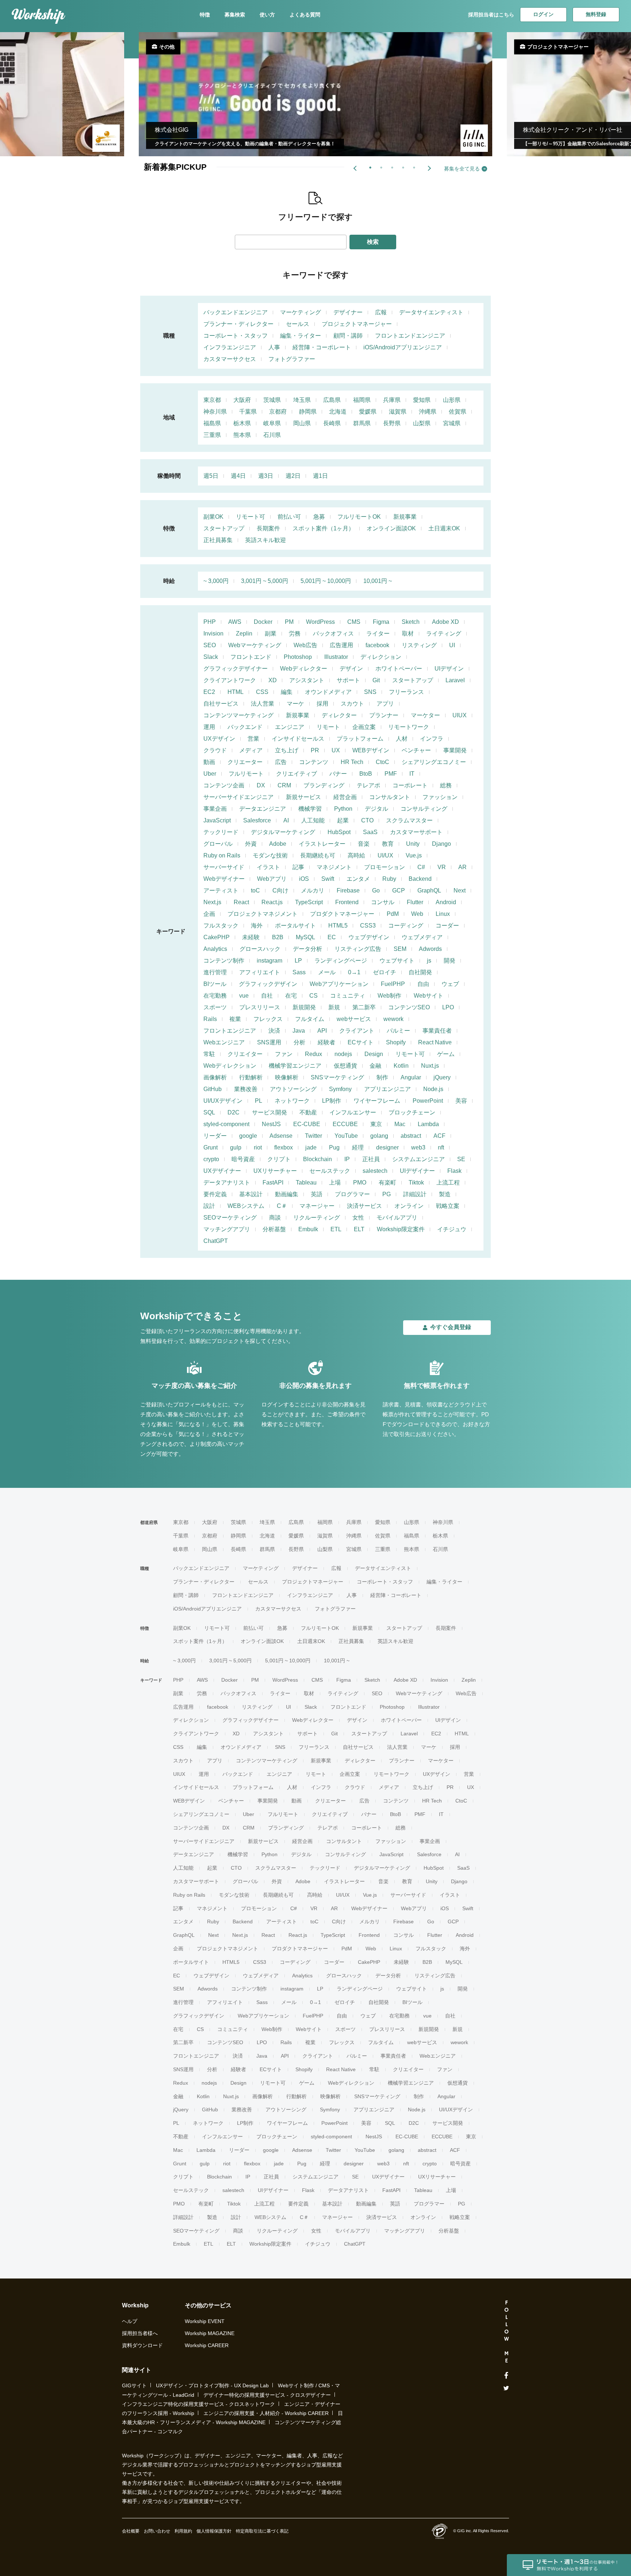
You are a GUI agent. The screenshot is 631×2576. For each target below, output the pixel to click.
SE (461, 1159)
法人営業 (263, 704)
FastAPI (273, 1183)
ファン (284, 1054)
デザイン (351, 669)
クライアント (357, 1031)
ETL (336, 1229)
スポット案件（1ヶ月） (323, 528)
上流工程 (448, 1183)
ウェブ (450, 984)
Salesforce (257, 820)
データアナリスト (227, 1183)
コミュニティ (348, 996)
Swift (328, 879)
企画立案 (364, 727)
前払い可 (289, 517)
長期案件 (268, 528)
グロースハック (260, 949)
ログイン (543, 14)
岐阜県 (272, 423)
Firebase (348, 890)
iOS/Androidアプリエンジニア (403, 347)
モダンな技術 (270, 855)
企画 (209, 914)
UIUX (460, 715)
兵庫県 (392, 400)
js (429, 961)
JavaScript (217, 820)
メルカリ (313, 890)
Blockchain (318, 1159)
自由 (423, 984)
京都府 (278, 412)
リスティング (419, 645)
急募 (319, 517)
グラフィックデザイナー (236, 669)
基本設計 (251, 1194)
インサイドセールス (298, 739)
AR (462, 867)
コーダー (447, 926)
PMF (391, 774)
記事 (298, 867)
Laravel (455, 680)
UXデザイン (219, 739)
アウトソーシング (293, 1089)
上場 (335, 1183)
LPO (448, 1007)
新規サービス (303, 797)
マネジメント (334, 867)
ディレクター (339, 715)
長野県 (392, 423)
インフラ (432, 739)
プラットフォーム (360, 739)
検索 (373, 242)
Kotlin (401, 1066)
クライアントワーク (230, 680)
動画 (209, 762)
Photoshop (298, 657)
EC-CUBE (307, 1124)
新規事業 (405, 517)
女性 (358, 1218)
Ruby (389, 879)
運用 (209, 727)
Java (299, 1031)
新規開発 (304, 1007)
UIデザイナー (417, 1171)
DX (261, 785)
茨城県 (272, 400)
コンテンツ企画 (224, 785)
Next (460, 890)
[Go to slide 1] (369, 166)
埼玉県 (302, 400)
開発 (450, 961)
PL (259, 1101)
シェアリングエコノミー (434, 762)
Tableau (306, 1183)
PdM (393, 914)
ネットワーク (292, 1101)
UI (452, 645)
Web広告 (305, 645)
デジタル (376, 809)
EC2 (209, 692)
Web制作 (389, 996)
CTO (367, 820)
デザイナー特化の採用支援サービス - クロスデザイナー (267, 2395)
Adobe (278, 844)
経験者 (326, 1042)
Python (343, 809)
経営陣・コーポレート (322, 347)
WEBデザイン (371, 750)
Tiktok (416, 1183)
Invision (213, 634)
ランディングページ (341, 961)
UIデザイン (449, 669)
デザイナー (348, 312)
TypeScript (309, 902)
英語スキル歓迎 (265, 540)
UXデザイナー (222, 1171)
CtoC (383, 762)
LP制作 (332, 1101)
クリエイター (245, 1054)
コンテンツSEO (409, 1007)
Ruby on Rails (222, 855)
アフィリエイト (260, 972)
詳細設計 (415, 1194)
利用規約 (183, 2531)
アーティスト (221, 890)
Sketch (411, 622)
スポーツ (215, 1007)
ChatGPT (216, 1241)
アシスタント (307, 680)
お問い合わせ (157, 2531)
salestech (375, 1171)
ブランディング (324, 785)
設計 (209, 1206)
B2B (278, 937)
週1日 (320, 476)
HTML (236, 692)
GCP (399, 890)
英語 (317, 1194)
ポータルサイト (295, 926)
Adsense (281, 1136)
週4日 (238, 476)
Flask (454, 1171)
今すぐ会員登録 (451, 1327)
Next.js (212, 902)
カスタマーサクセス (230, 359)
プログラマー (352, 1194)
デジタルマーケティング (283, 832)
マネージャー (317, 1206)
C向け (280, 890)
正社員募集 (218, 540)
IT (412, 774)
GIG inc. (465, 2531)
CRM (284, 785)
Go (376, 890)
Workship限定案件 (401, 1229)
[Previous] (356, 168)
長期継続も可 (318, 855)
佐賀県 (458, 412)
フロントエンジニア (230, 1031)
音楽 (364, 844)
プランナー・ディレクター (238, 324)
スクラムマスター (409, 820)
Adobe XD (445, 622)
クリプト (279, 1159)
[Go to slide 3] (391, 166)
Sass (299, 972)
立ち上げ (287, 750)
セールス (298, 324)
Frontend (347, 902)
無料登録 (596, 14)
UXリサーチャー (275, 1171)
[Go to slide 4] (402, 166)
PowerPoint (428, 1101)
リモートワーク (409, 727)
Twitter (313, 1136)
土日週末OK (444, 528)
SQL (209, 1112)
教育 (388, 844)
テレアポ (368, 785)
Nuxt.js (430, 1066)
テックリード (221, 832)
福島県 (212, 423)
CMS (354, 622)
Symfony (340, 1089)
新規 (334, 1007)
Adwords (430, 949)
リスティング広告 (358, 949)
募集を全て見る (462, 169)
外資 (251, 844)
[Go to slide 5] (413, 166)
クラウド (215, 750)
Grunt (211, 1147)
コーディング (406, 926)
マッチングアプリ (227, 1229)
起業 (343, 820)
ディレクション (381, 657)
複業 (235, 1019)
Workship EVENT (205, 2321)
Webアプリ (272, 879)
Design (374, 1054)
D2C (234, 1112)
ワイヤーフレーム (377, 1101)
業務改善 (246, 1089)
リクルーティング (317, 1218)
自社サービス (221, 704)
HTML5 (338, 926)
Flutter (415, 902)
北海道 (338, 412)
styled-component (226, 1124)
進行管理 (215, 972)
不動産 (308, 1112)
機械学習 (310, 809)
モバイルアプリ (397, 1218)
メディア (251, 750)
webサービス (354, 1019)
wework (393, 1019)
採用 (322, 704)
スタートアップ (224, 528)
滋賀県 (398, 412)
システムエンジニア (418, 1159)
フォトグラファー (292, 359)
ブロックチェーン (412, 1112)
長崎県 (332, 423)
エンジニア (290, 727)
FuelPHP (393, 984)
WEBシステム (246, 1206)
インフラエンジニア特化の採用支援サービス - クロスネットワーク (198, 2404)
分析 (299, 1042)
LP (298, 961)
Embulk (308, 1229)
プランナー (384, 715)
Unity (413, 844)
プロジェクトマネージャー (357, 324)
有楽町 (387, 1183)
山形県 (452, 400)
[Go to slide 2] (380, 166)
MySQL (305, 937)
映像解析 (287, 1077)
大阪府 (242, 400)
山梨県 (422, 423)
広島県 (332, 400)
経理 (358, 1147)
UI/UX (385, 855)
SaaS (370, 832)
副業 (271, 634)
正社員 (371, 1159)
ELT (359, 1229)
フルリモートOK (359, 517)
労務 (295, 634)
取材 (408, 634)
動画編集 (287, 1194)
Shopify (396, 1042)
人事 (274, 347)
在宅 (291, 996)
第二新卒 (364, 1007)
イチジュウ (452, 1229)
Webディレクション (230, 1066)
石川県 (272, 435)
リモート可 (251, 517)
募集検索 (235, 15)
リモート (328, 727)
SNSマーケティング (337, 1077)
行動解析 (251, 1077)
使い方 (267, 15)
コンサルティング (424, 809)
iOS (304, 879)
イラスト (268, 867)
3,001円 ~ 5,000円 (265, 581)
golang (379, 1136)
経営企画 (345, 797)
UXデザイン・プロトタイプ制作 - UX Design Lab (212, 2385)
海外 (257, 926)
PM (289, 622)
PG (387, 1194)
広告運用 (341, 645)
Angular (411, 1077)
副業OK (213, 517)
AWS (235, 622)
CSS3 (368, 926)
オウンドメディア (328, 692)
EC (332, 937)
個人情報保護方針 (214, 2531)
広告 (281, 762)
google (248, 1136)
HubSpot (339, 832)
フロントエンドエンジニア (410, 336)
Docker (263, 622)
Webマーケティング (255, 645)
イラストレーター (322, 844)
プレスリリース (260, 1007)
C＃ (282, 1206)
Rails (210, 1019)
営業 (253, 739)
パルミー (398, 1031)
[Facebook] (506, 2376)
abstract (411, 1136)
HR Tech (352, 762)
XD (273, 680)
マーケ (295, 704)
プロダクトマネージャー (342, 914)
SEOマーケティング (230, 1218)
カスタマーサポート (416, 832)
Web (417, 914)
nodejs (343, 1054)
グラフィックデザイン (268, 984)
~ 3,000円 (216, 581)
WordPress (320, 622)
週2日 (293, 476)
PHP (210, 622)
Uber (210, 774)
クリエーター (245, 762)
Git (376, 680)
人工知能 (313, 820)
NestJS (271, 1124)
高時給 (356, 855)
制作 (382, 1077)
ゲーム (446, 1054)
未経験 (251, 937)
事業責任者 (437, 1031)
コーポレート (410, 785)
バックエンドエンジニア (236, 312)
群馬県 (362, 423)
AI (286, 820)
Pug (334, 1147)
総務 (446, 785)
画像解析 (215, 1077)
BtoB (366, 774)
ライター (378, 634)
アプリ (385, 704)
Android (446, 902)
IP (347, 1159)
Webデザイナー (224, 879)
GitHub (213, 1089)
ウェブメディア (422, 937)
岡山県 (302, 423)
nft (441, 1147)
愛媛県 (368, 412)
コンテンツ (314, 762)
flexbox (284, 1147)
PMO (360, 1183)
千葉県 (248, 412)
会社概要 (131, 2531)
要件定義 (215, 1194)
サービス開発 (269, 1112)
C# (421, 867)
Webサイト (429, 996)
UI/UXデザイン (223, 1101)
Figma (381, 622)
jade (311, 1147)
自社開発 (420, 972)
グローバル (218, 844)
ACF (439, 1136)
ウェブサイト (397, 961)
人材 (402, 739)
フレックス (268, 1019)
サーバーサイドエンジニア (238, 797)
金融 (375, 1066)
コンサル (383, 902)
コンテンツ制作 (224, 961)
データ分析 (307, 949)
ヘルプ (130, 2321)
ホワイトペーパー (399, 669)
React (241, 902)
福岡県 (362, 400)
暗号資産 (243, 1159)
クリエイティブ (297, 774)
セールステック (330, 1171)
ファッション (440, 797)
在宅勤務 (215, 996)
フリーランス (406, 692)
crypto (211, 1159)
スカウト (352, 704)
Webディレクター (304, 669)
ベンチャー (416, 750)
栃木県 (242, 423)
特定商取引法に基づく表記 (262, 2531)
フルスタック (221, 926)
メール (327, 972)
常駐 (209, 1054)
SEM (400, 949)
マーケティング (301, 312)
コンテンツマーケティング (238, 715)
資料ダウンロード (142, 2345)
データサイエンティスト (431, 312)
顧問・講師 (348, 336)
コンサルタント (390, 797)
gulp (236, 1147)
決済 (274, 1031)
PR (315, 750)
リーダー (215, 1136)
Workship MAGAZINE (210, 2333)
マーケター (425, 715)
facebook (377, 645)
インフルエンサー (353, 1112)
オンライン (409, 1206)
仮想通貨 (345, 1066)
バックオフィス (333, 634)
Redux (313, 1054)
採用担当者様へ (140, 2333)
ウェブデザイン (369, 937)
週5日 (211, 476)
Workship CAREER (207, 2345)
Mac (400, 1124)
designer (387, 1147)
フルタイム (310, 1019)
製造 (445, 1194)
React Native (435, 1042)
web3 (418, 1147)
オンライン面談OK (391, 528)
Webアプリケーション (339, 984)
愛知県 (422, 400)
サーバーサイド (224, 867)
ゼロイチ (385, 972)
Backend (420, 879)
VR (442, 867)
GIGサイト (134, 2385)
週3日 (266, 476)
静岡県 (308, 412)
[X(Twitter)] (506, 2388)
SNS (370, 692)
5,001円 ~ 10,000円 (326, 581)
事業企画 (215, 809)
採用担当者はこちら (491, 15)
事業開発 (455, 750)
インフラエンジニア (230, 347)
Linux (443, 914)
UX (336, 750)
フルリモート (246, 774)
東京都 (212, 400)
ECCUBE (345, 1124)
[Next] (429, 168)
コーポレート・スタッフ (236, 336)
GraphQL (429, 890)
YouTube (346, 1136)
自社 (267, 996)
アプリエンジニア (387, 1089)
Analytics (215, 949)
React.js (272, 902)
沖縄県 (428, 412)
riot (258, 1147)
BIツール (215, 984)
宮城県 (452, 423)
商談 (275, 1218)
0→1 (354, 972)
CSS (262, 692)
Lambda (428, 1124)
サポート (348, 680)
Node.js (433, 1089)
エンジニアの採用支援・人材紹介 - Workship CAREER (266, 2413)
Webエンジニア (224, 1042)
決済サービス (364, 1206)
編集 (287, 692)
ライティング (444, 634)
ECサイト (361, 1042)
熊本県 (242, 435)
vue (244, 996)
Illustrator (336, 657)
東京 (376, 1124)
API (322, 1031)
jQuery (442, 1077)
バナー (338, 774)
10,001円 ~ (378, 581)
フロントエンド (251, 657)
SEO (210, 645)
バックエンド (245, 727)
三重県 (212, 435)
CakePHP (217, 937)
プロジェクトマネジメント (263, 914)
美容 (461, 1101)
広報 (381, 312)
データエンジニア (263, 809)
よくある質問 (305, 15)
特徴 (205, 15)
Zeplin (244, 634)
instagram (269, 961)
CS (313, 996)
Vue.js (414, 855)
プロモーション (385, 867)
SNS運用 (269, 1042)
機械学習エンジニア (295, 1066)
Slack (211, 657)
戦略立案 (448, 1206)
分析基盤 (274, 1229)
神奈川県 (215, 412)
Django (441, 844)
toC (255, 890)
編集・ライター (301, 336)
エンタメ (358, 879)
